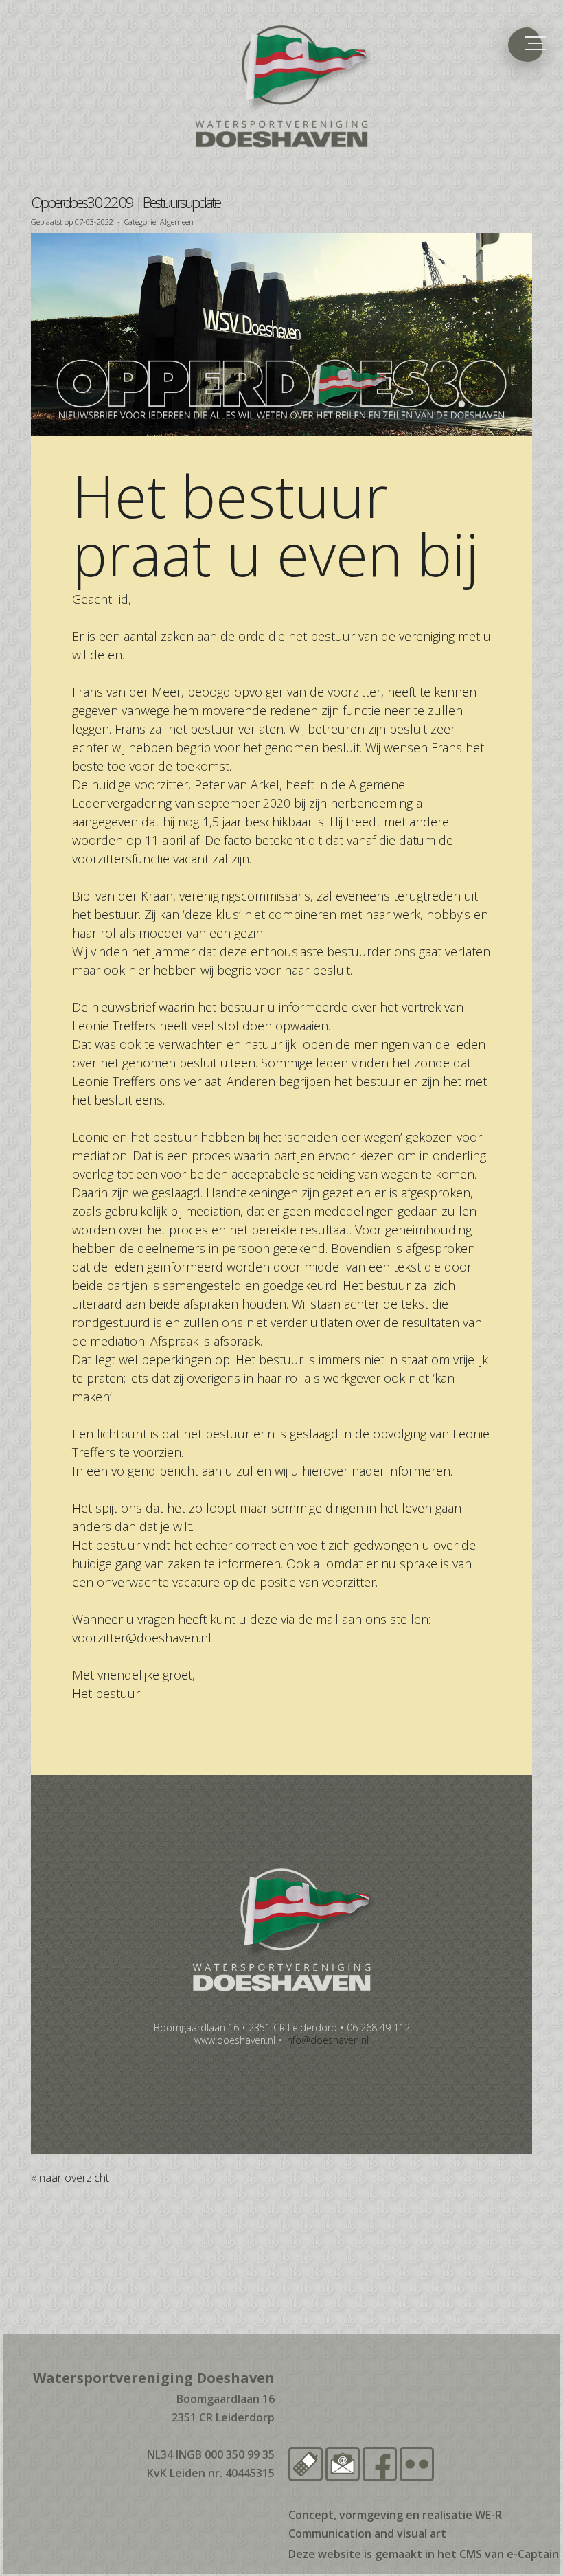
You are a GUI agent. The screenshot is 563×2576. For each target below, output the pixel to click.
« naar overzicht (70, 2178)
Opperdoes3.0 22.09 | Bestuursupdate (125, 202)
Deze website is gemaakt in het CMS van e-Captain (424, 2554)
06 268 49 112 (378, 2027)
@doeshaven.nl (142, 1638)
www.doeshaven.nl (235, 2040)
